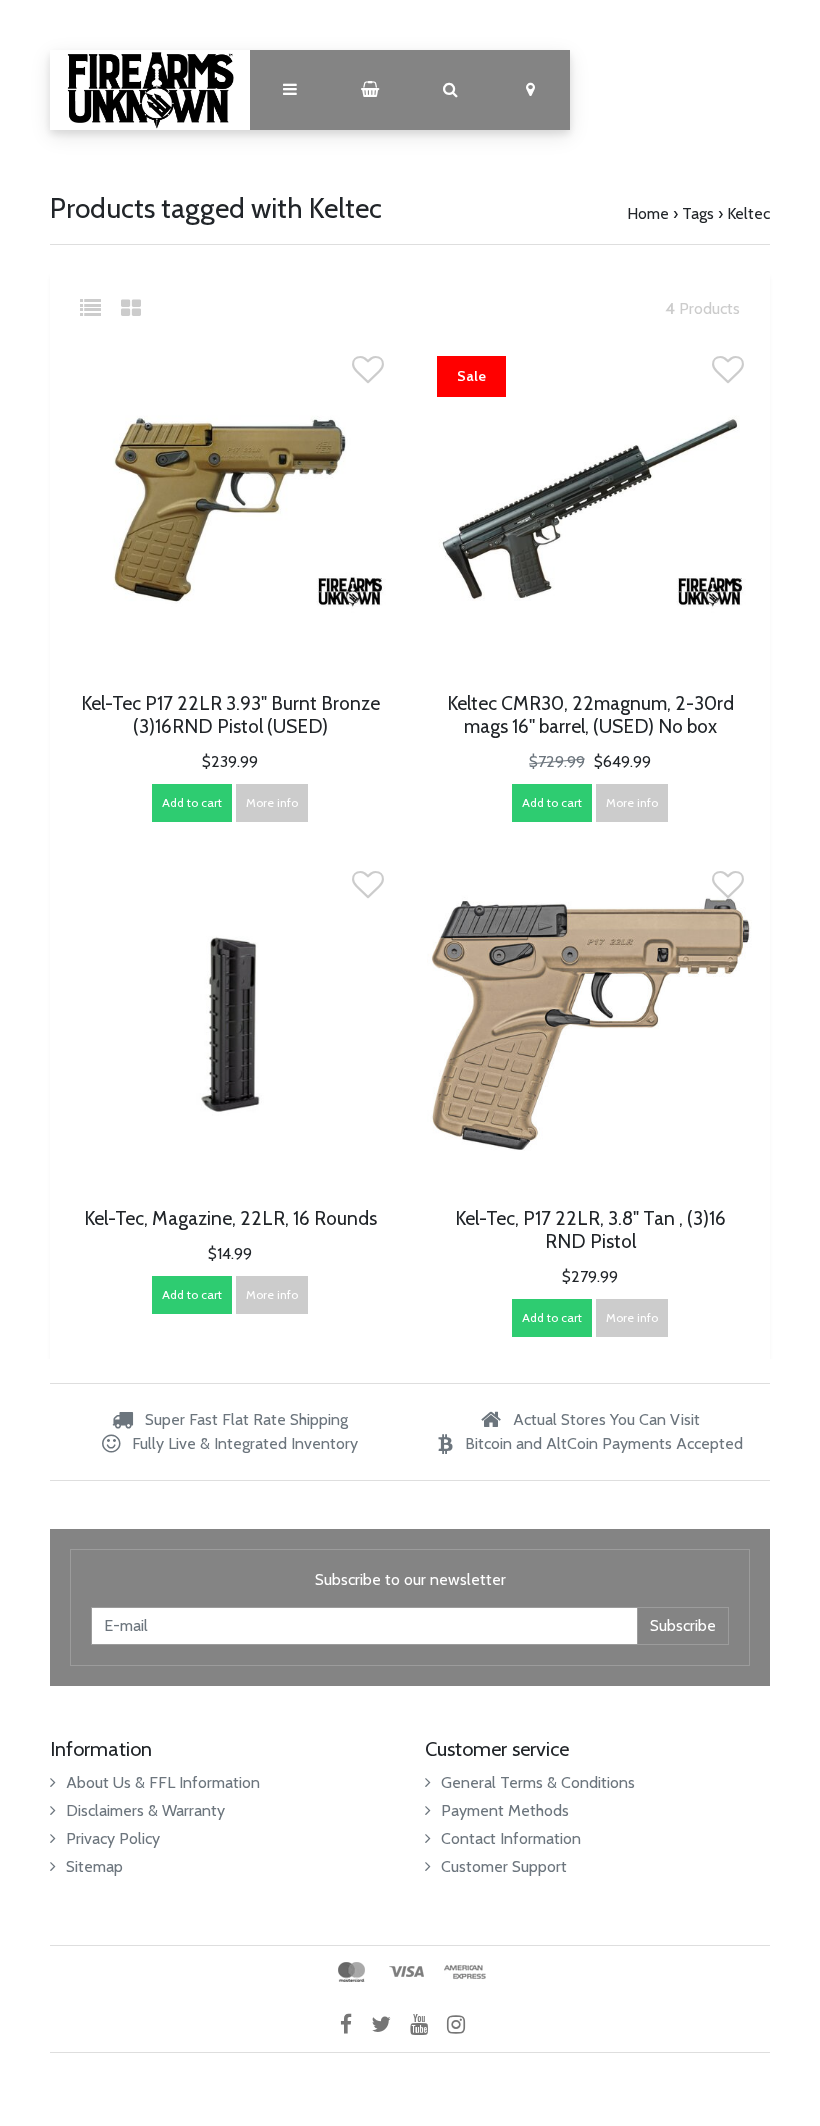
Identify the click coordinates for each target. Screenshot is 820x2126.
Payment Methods (505, 1810)
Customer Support (504, 1866)
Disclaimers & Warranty (145, 1810)
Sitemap (94, 1866)
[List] (98, 308)
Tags (698, 213)
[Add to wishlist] (368, 375)
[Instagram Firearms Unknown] (463, 2024)
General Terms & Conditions (538, 1782)
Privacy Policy (113, 1838)
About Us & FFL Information (163, 1782)
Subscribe (683, 1625)
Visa (406, 1972)
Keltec (748, 213)
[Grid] (131, 308)
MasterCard (351, 1972)
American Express (465, 1972)
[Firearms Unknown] (150, 90)
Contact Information (511, 1838)
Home (648, 213)
